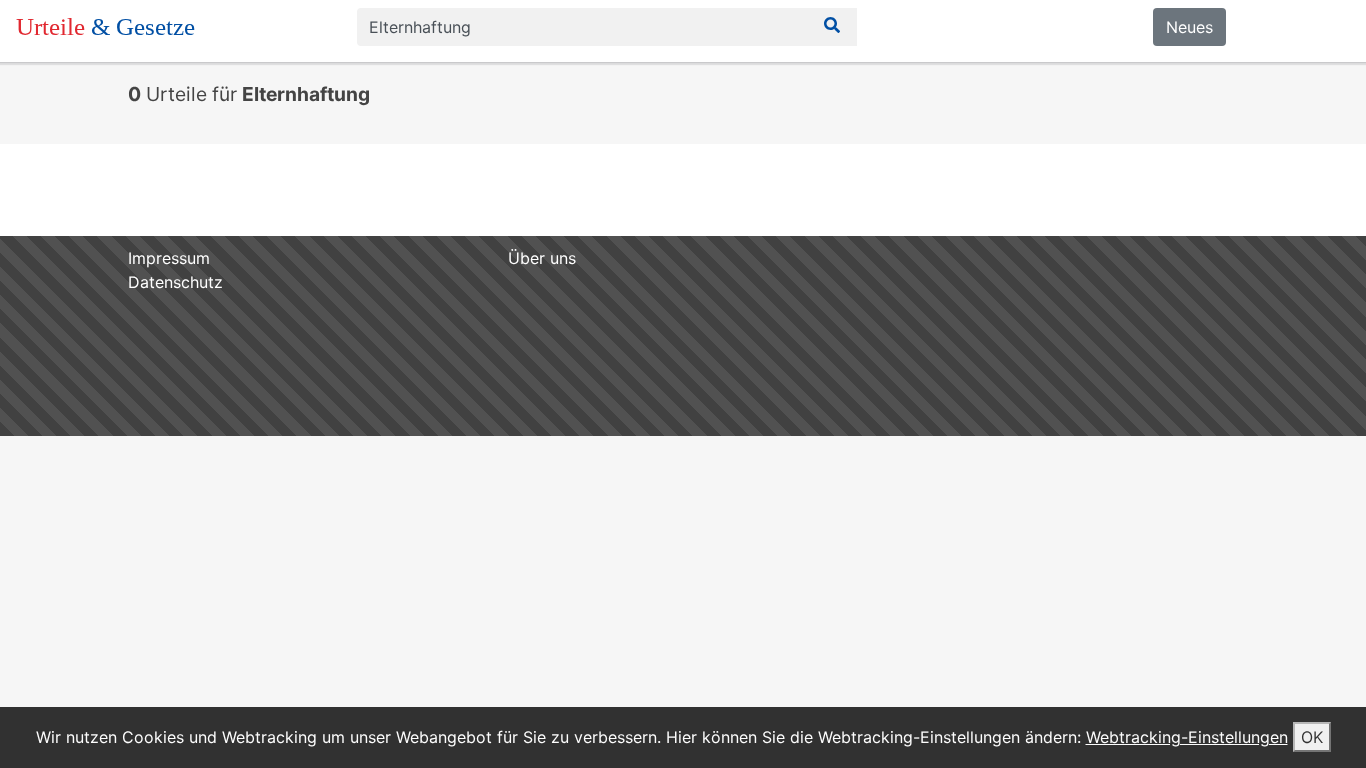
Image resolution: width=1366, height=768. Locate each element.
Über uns (542, 258)
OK (1312, 737)
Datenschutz (175, 282)
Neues (1189, 27)
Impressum (169, 258)
